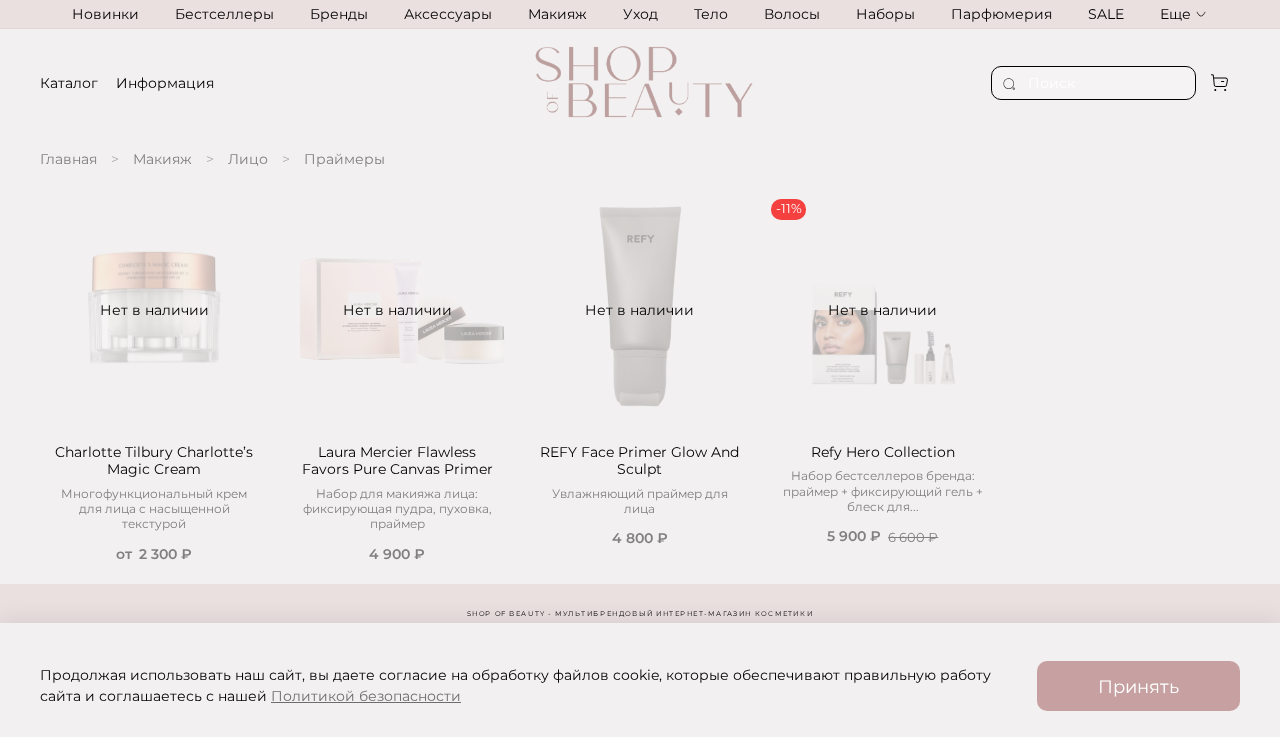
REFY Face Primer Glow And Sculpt (639, 461)
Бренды (339, 14)
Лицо (248, 159)
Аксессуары (448, 14)
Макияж (557, 14)
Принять (1138, 686)
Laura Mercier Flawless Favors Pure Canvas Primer (397, 461)
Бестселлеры (224, 14)
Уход (640, 14)
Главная (68, 159)
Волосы (792, 14)
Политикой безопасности (366, 696)
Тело (711, 14)
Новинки (105, 14)
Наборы (885, 14)
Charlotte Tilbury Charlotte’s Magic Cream (154, 461)
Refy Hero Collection (883, 452)
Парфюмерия (1001, 14)
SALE (1106, 14)
